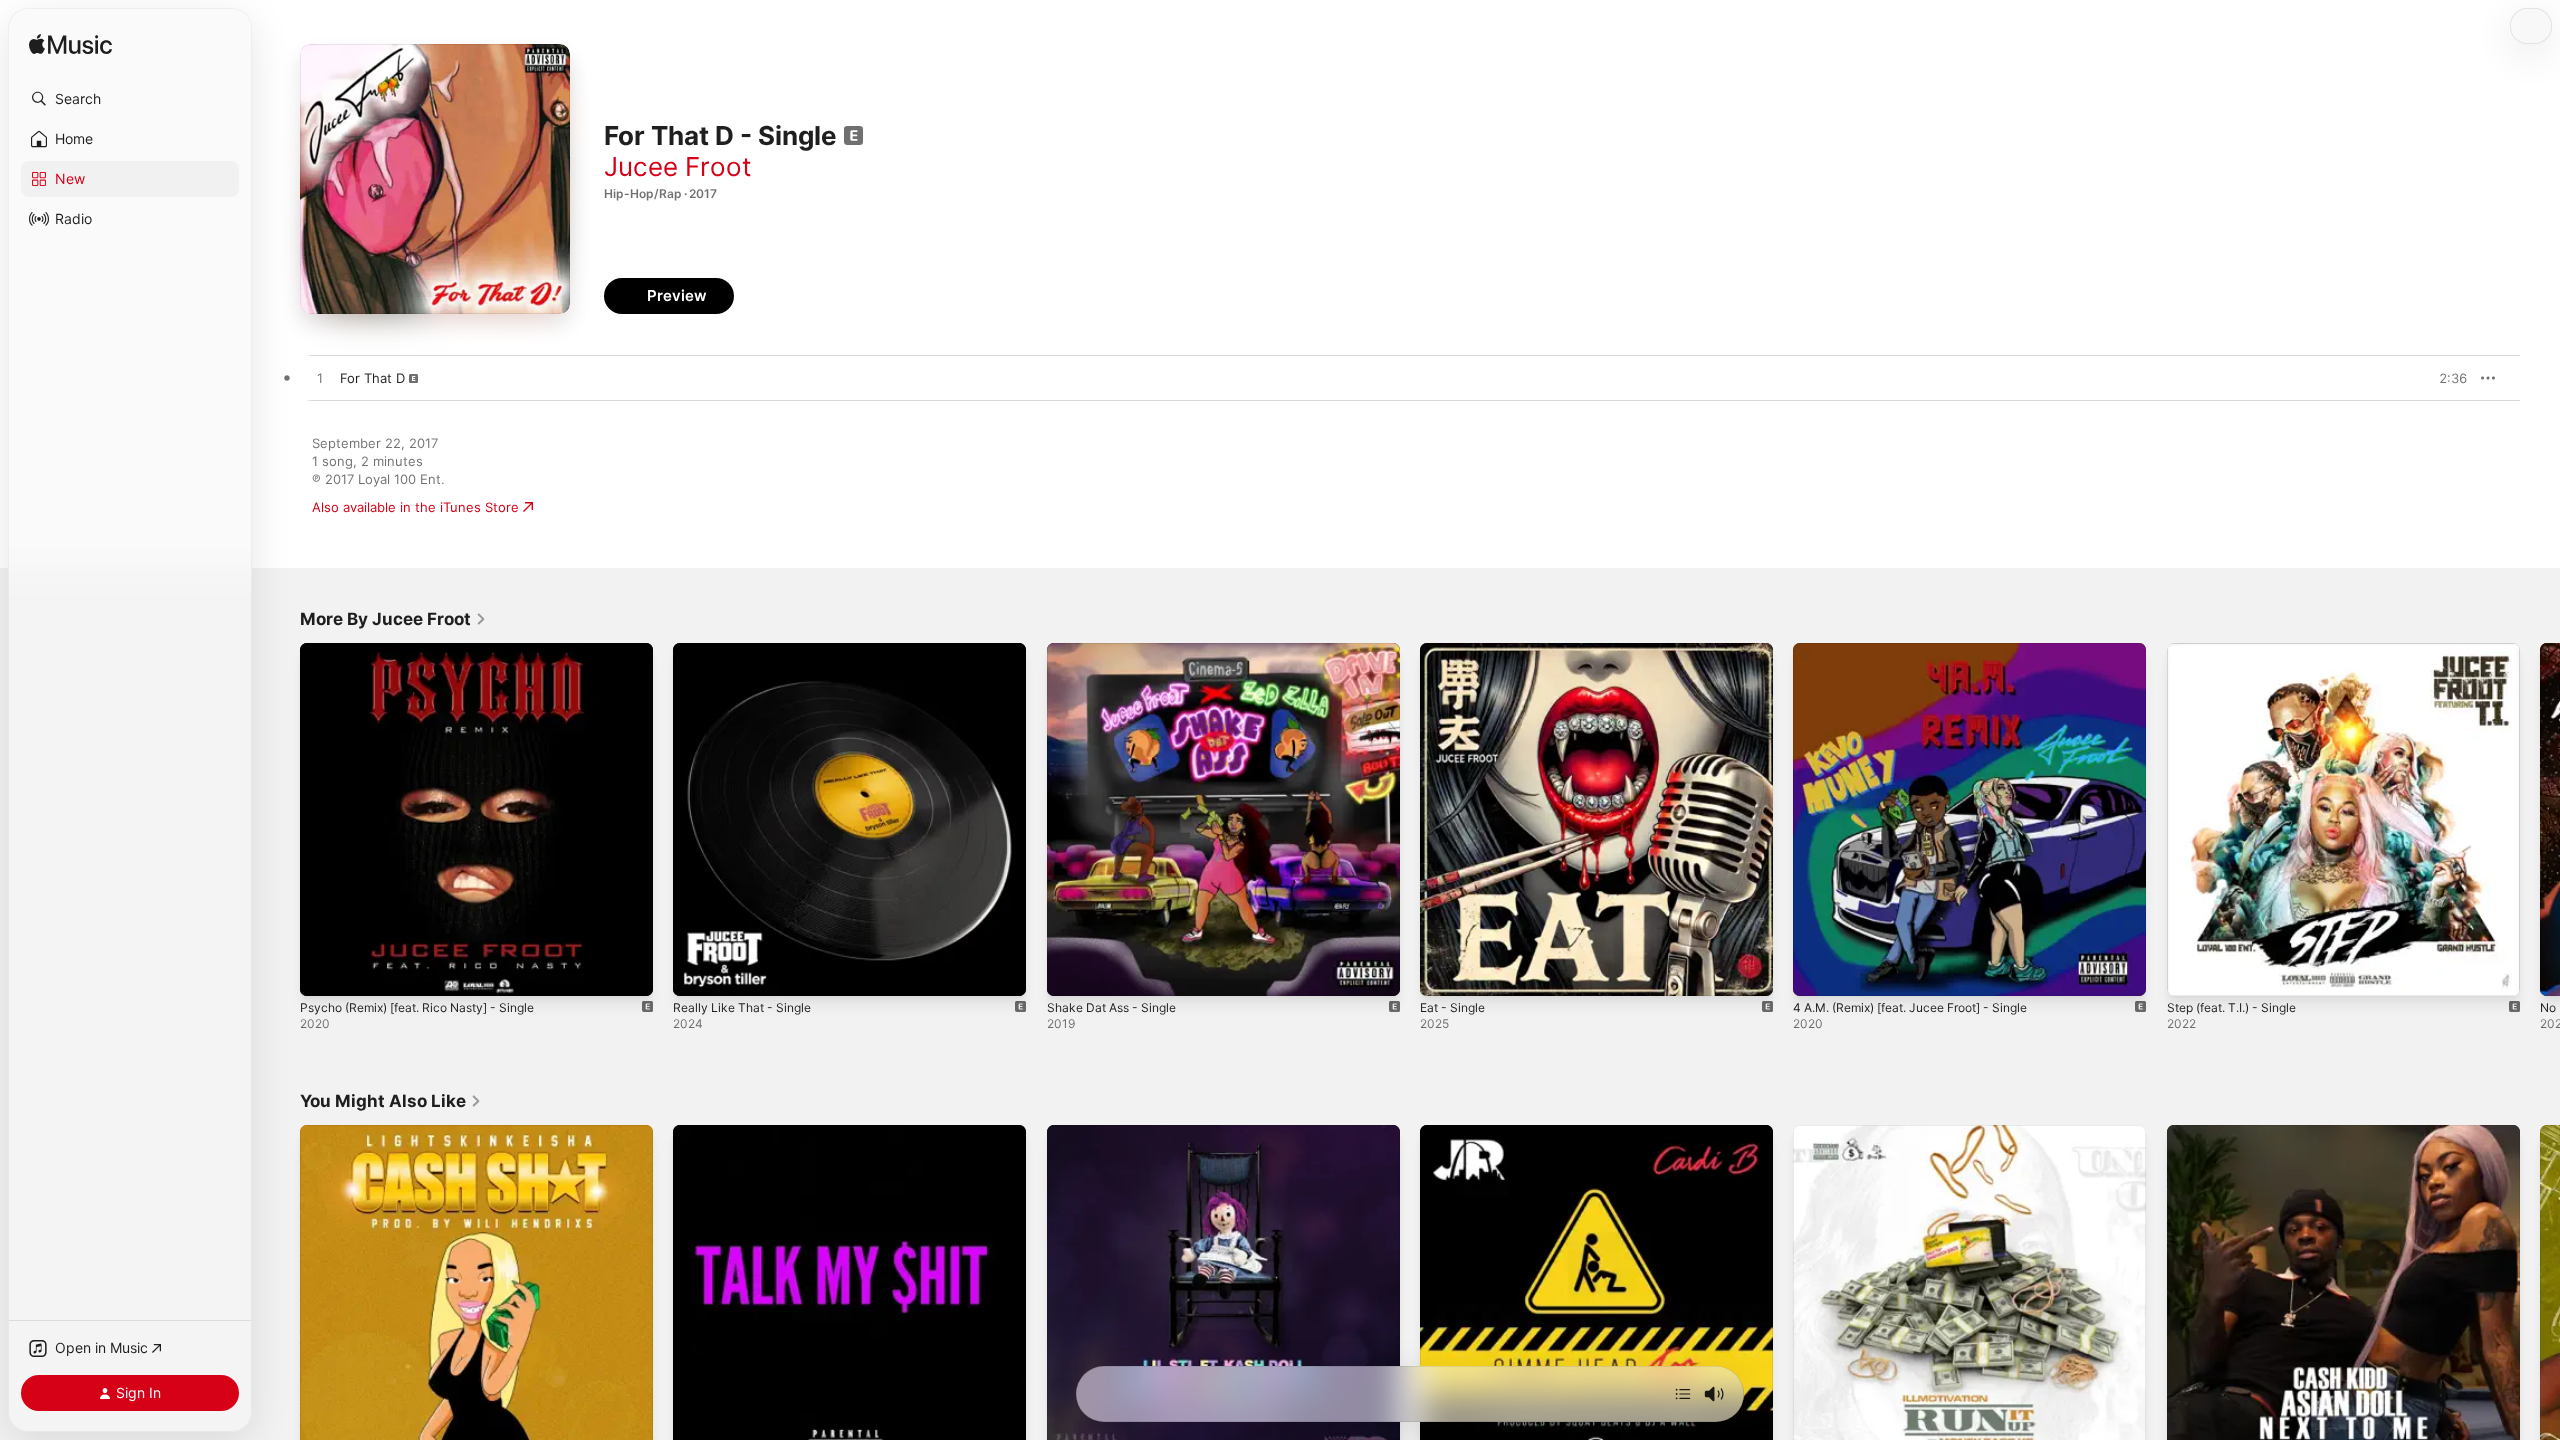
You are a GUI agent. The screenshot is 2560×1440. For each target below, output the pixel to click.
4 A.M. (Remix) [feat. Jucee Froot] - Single (1926, 651)
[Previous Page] (280, 820)
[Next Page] (2540, 820)
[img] (70, 45)
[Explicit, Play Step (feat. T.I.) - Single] (2192, 971)
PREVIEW (2445, 378)
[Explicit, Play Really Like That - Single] (698, 971)
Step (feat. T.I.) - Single (2240, 651)
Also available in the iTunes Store (415, 507)
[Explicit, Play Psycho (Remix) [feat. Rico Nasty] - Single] (325, 971)
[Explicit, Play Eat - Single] (1445, 971)
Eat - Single (1456, 651)
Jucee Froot (677, 166)
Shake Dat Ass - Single (1118, 651)
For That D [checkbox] (372, 378)
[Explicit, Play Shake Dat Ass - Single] (1072, 971)
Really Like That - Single (747, 651)
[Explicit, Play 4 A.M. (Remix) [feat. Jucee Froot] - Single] (1818, 971)
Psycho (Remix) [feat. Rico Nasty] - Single (430, 651)
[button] (130, 99)
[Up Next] (1683, 1394)
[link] (393, 619)
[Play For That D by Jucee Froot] (320, 379)
